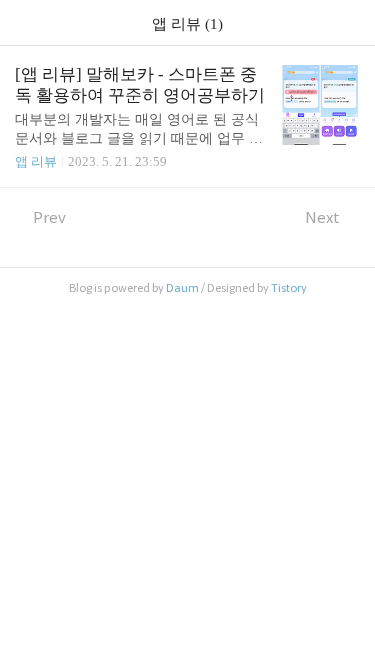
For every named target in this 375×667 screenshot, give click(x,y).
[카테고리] (24, 22)
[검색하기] (350, 22)
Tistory (289, 288)
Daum (182, 288)
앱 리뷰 (36, 161)
